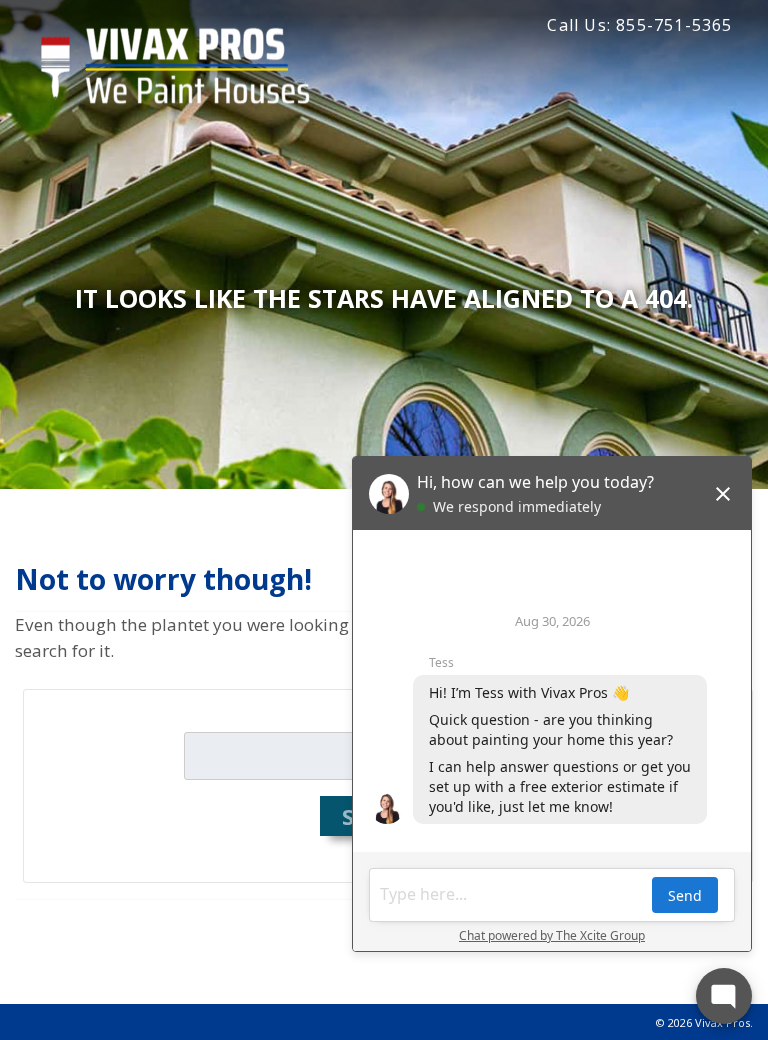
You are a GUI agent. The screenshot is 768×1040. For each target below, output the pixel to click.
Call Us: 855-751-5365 (639, 25)
